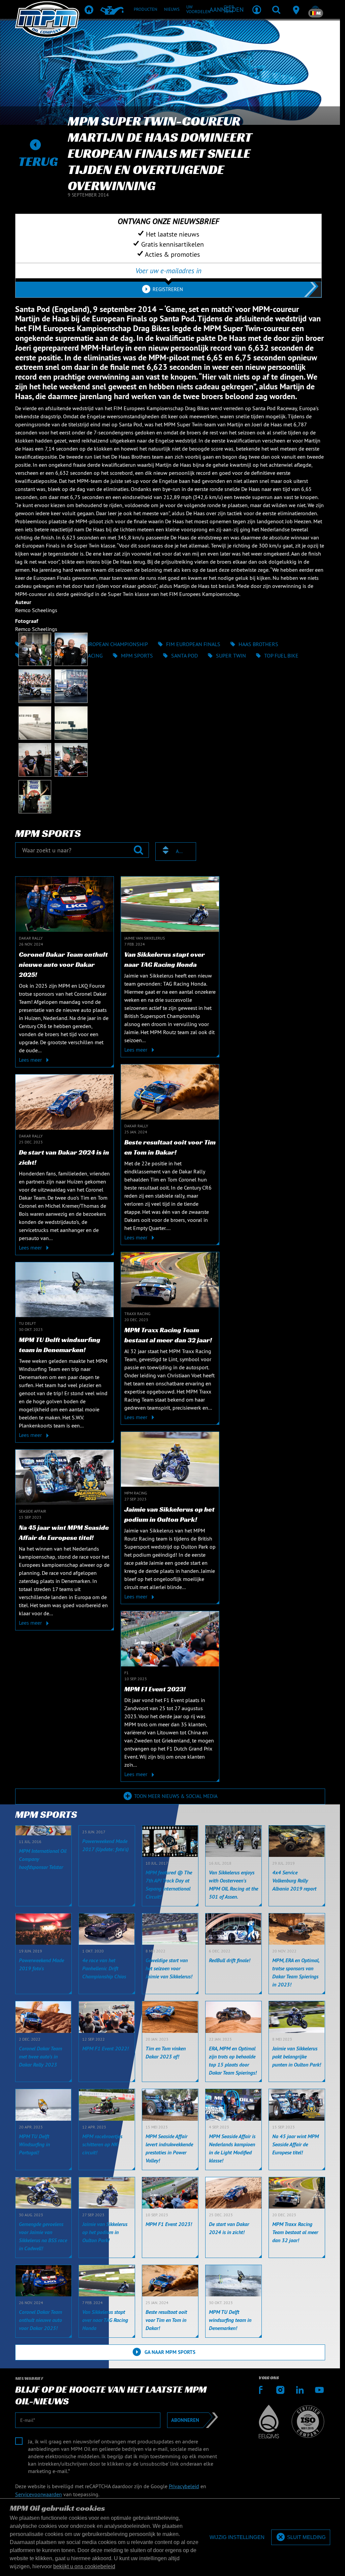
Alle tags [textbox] (180, 851)
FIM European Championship (110, 644)
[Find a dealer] (296, 9)
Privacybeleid (184, 2486)
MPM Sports (137, 656)
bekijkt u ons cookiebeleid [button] (84, 2566)
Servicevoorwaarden (39, 2494)
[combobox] (176, 852)
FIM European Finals (193, 644)
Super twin (231, 656)
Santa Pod (184, 656)
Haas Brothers (258, 644)
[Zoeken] (276, 9)
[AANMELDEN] (257, 9)
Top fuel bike (281, 656)
